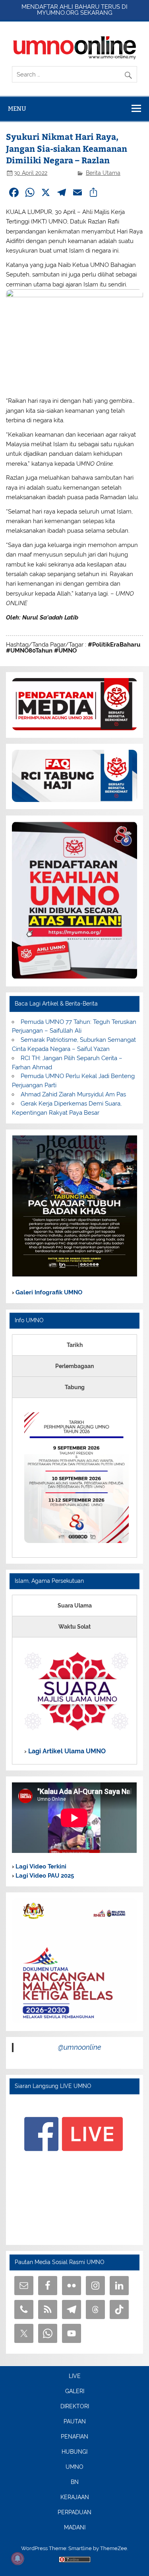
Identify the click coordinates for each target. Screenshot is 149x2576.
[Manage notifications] (17, 2558)
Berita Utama (103, 173)
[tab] (74, 1345)
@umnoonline (80, 2047)
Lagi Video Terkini (40, 1866)
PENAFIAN (74, 2437)
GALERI (75, 2392)
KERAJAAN (75, 2498)
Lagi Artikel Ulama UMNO (66, 1751)
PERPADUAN (74, 2513)
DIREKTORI (75, 2407)
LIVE (75, 2376)
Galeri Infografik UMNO (48, 1292)
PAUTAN (75, 2422)
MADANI (75, 2528)
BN (75, 2482)
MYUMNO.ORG (58, 13)
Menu (17, 109)
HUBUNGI (74, 2452)
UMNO (74, 2467)
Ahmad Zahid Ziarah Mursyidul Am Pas (73, 1094)
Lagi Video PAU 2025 (44, 1876)
